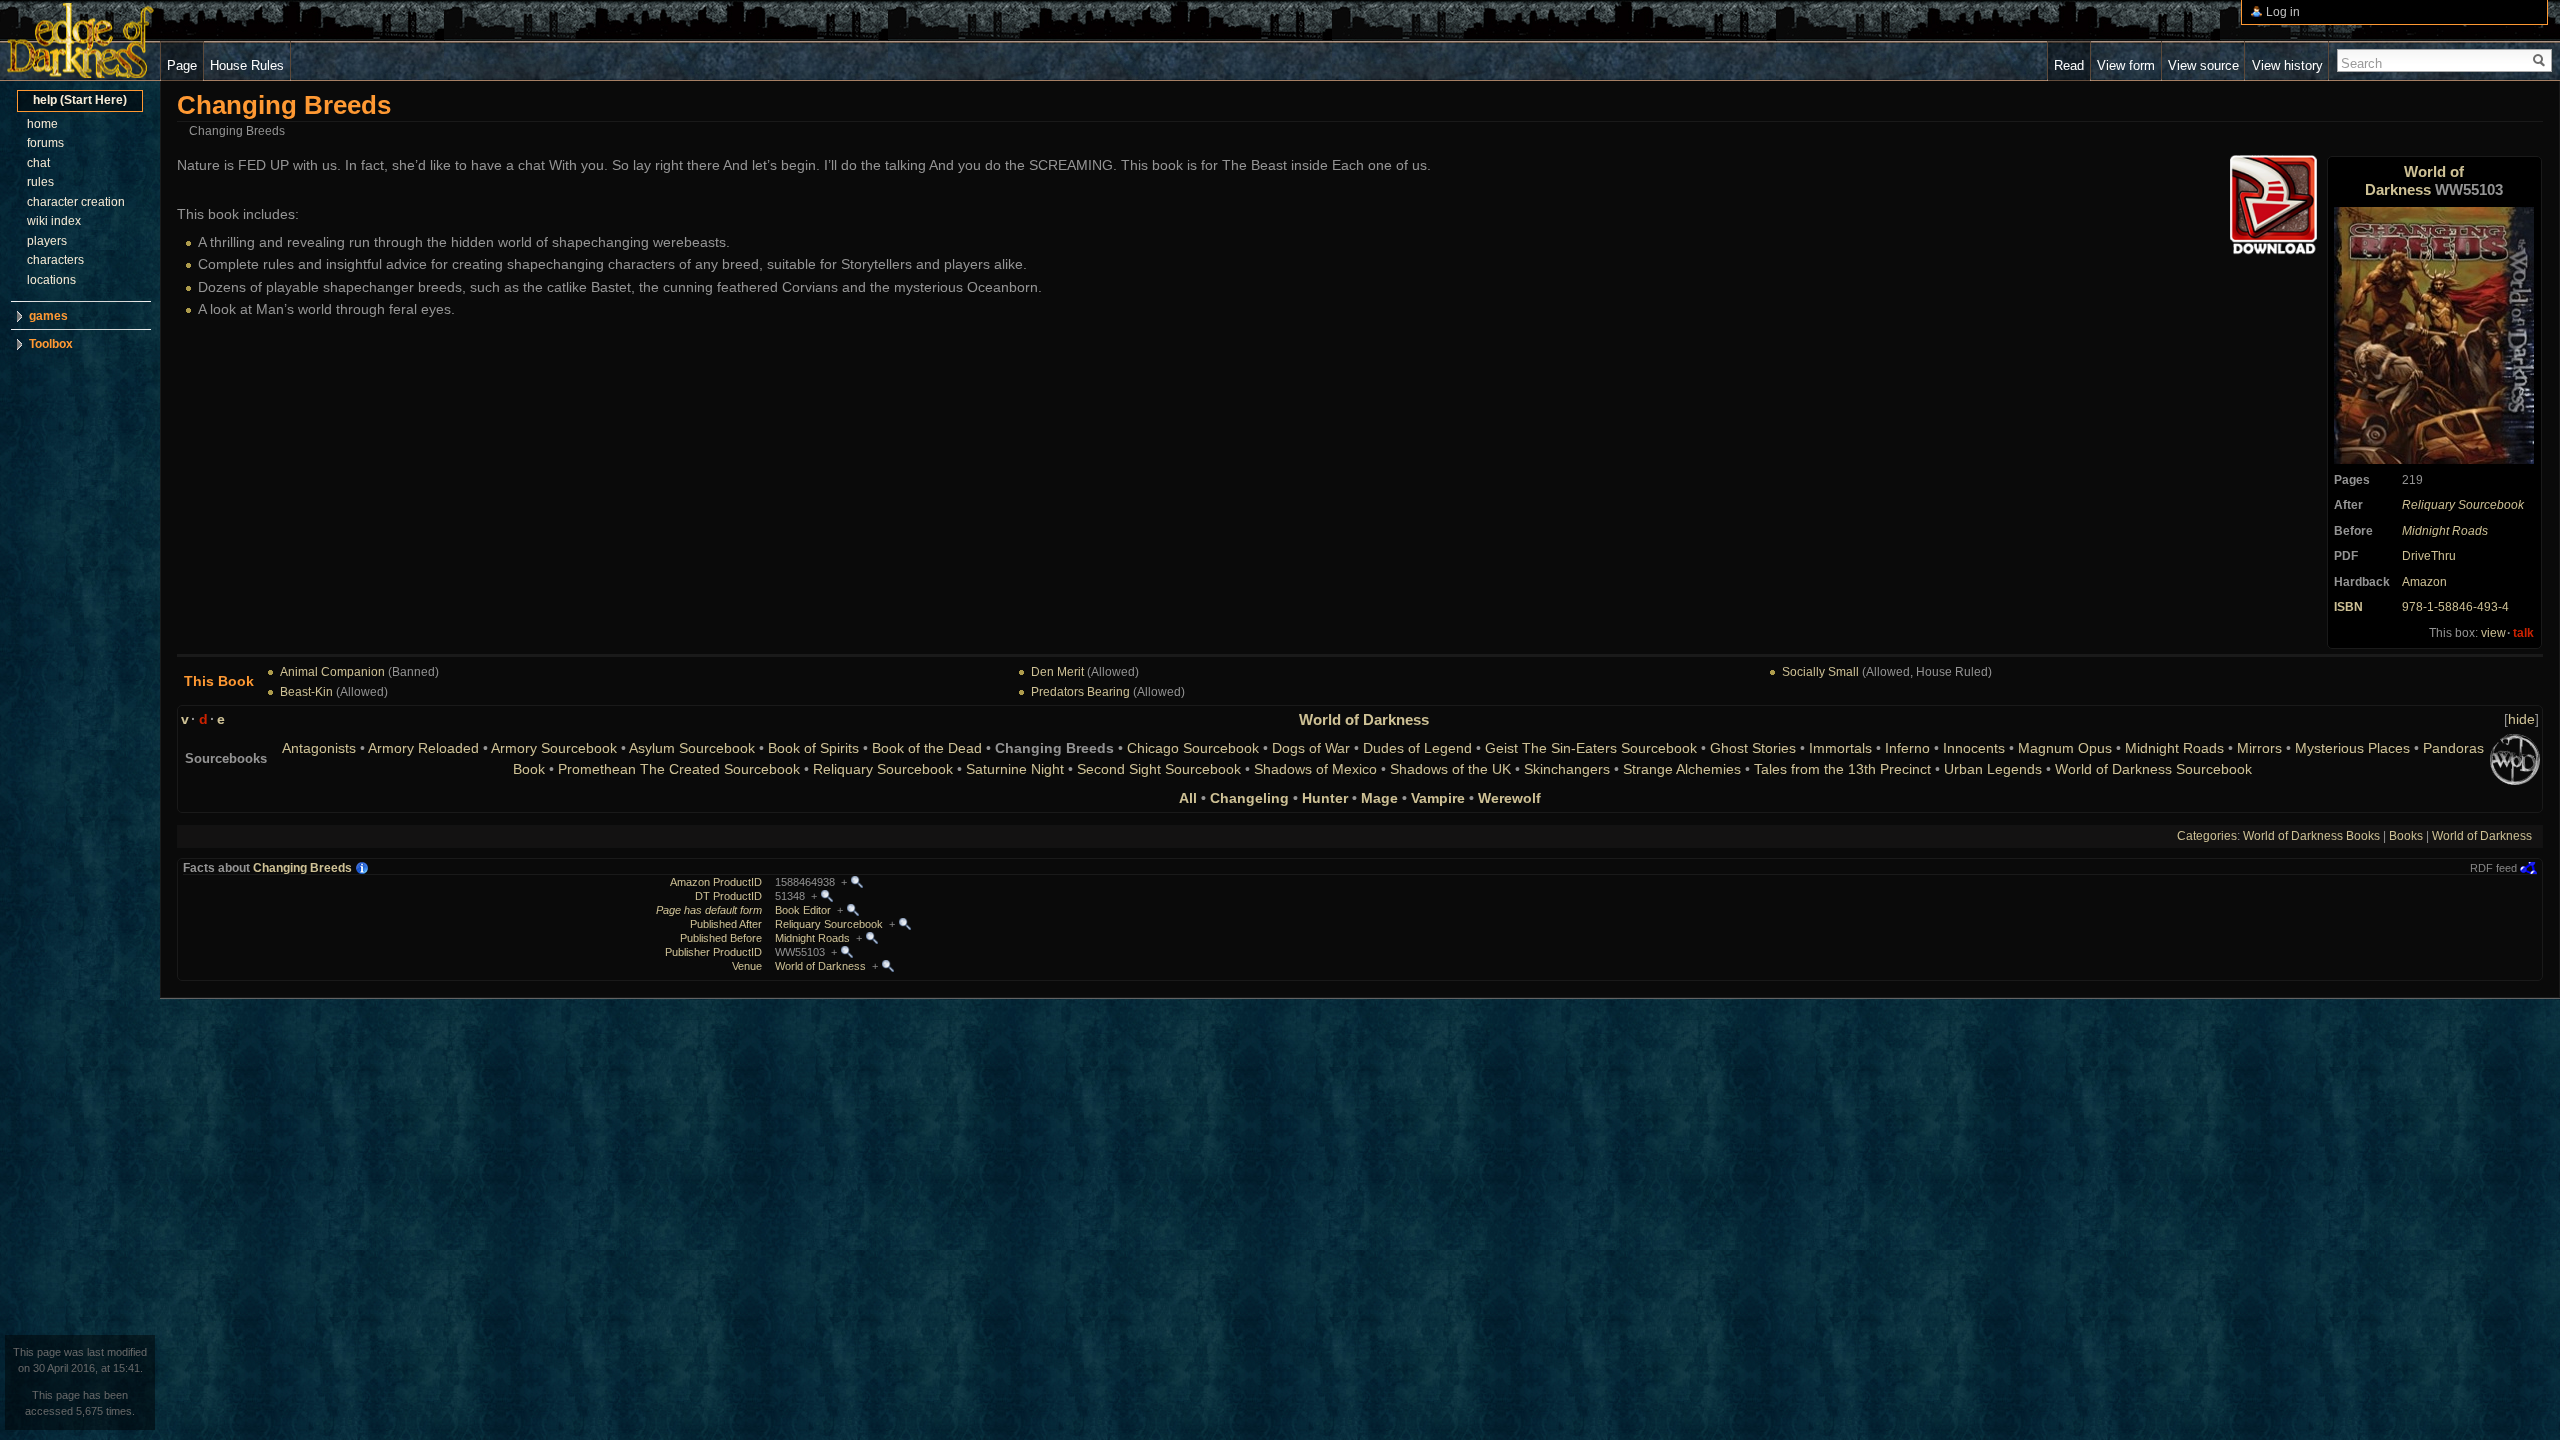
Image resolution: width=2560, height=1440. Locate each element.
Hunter (1325, 798)
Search (2361, 63)
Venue (747, 966)
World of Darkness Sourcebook (2153, 769)
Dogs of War (1311, 748)
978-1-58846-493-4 (2455, 607)
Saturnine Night (1015, 769)
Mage (1379, 798)
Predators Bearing (1080, 692)
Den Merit (1057, 672)
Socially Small (1820, 672)
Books (2406, 836)
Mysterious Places (2352, 748)
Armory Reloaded (423, 748)
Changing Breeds (302, 868)
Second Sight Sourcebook (1159, 769)
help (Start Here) (80, 100)
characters (55, 260)
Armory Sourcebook (554, 748)
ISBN (2348, 607)
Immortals (1840, 748)
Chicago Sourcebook (1193, 748)
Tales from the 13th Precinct (1842, 769)
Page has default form (709, 910)
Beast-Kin (306, 692)
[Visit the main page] (80, 40)
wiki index (54, 221)
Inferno (1907, 748)
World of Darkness (2414, 180)
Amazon (2424, 582)
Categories (2207, 836)
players (47, 241)
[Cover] (2434, 335)
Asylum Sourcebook (692, 748)
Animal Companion (332, 672)
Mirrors (2259, 748)
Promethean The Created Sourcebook (679, 769)
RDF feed (2493, 868)
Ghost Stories (1753, 748)
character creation (76, 202)
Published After (726, 924)
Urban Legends (1993, 769)
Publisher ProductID (713, 952)
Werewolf (1509, 798)
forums (45, 143)
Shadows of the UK (1450, 769)
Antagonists (319, 748)
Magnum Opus (2065, 748)
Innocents (1974, 748)
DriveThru (2429, 556)
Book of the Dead (927, 748)
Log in (2283, 12)
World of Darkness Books (2311, 836)
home (42, 124)
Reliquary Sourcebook (2463, 505)
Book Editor (803, 910)
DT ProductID (728, 896)
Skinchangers (1567, 769)
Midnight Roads (2445, 531)
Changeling (1249, 798)
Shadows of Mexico (1315, 769)
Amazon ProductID (716, 882)
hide (2521, 719)
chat (38, 163)
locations (51, 280)
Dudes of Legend (1417, 748)
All (1188, 798)
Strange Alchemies (1682, 769)
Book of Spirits (813, 748)
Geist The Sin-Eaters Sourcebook (1591, 748)
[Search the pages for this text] (2539, 60)
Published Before (721, 938)
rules (40, 182)
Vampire (1438, 798)
